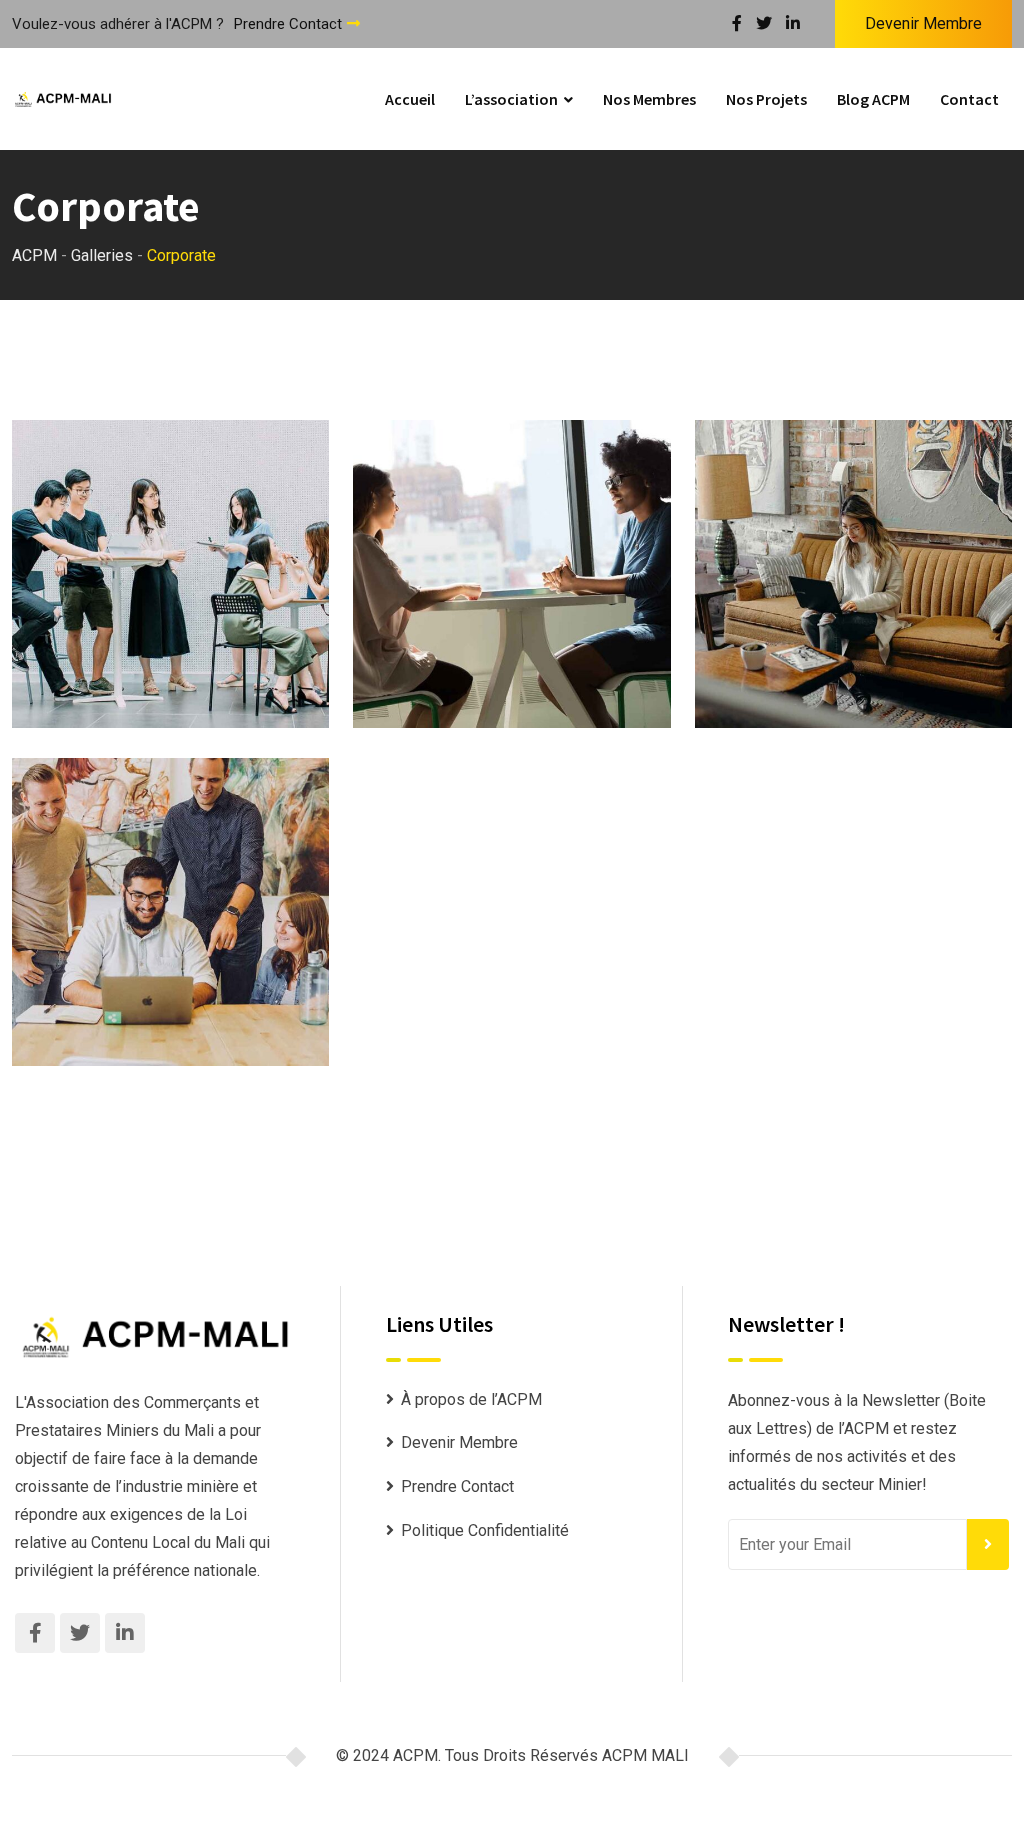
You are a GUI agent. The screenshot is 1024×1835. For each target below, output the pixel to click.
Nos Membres (649, 99)
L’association (511, 99)
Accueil (410, 99)
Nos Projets (766, 99)
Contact (969, 99)
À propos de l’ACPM (471, 1399)
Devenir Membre (923, 23)
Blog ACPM (873, 99)
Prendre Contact (288, 24)
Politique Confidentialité (485, 1530)
